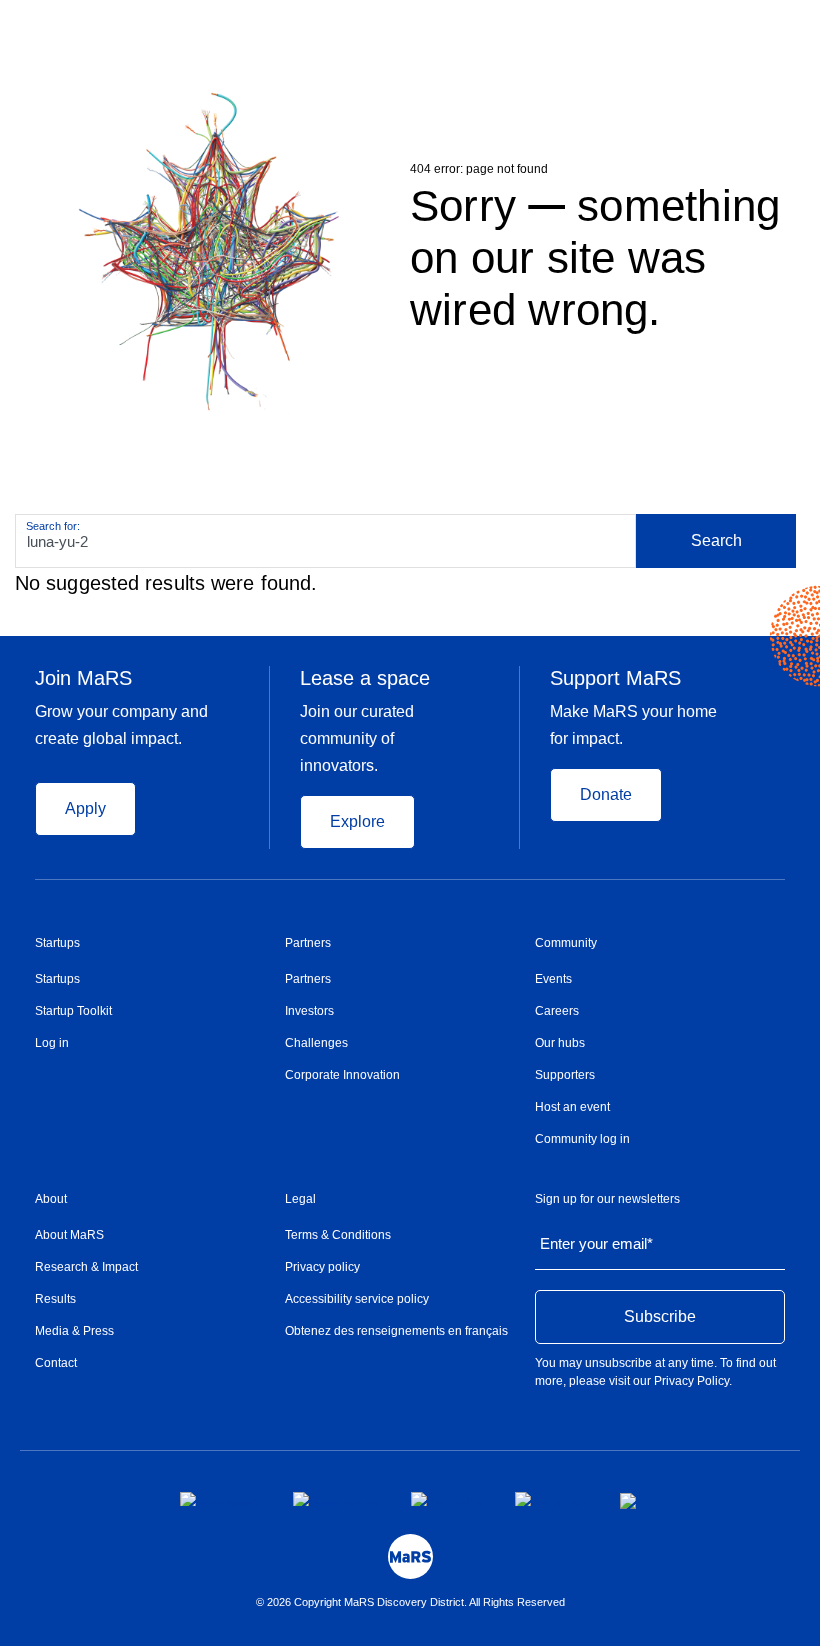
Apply (85, 808)
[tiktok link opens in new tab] (630, 1501)
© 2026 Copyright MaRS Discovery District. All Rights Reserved (410, 1602)
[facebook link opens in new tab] (220, 1499)
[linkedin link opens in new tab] (447, 1499)
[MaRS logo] (410, 1556)
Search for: (53, 526)
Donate (606, 794)
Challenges (316, 1043)
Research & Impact (86, 1267)
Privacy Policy (691, 1381)
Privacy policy (322, 1267)
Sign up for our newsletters (607, 1199)
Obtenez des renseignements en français (396, 1331)
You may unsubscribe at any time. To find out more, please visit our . (655, 1372)
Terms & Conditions (338, 1235)
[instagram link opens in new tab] (336, 1499)
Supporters (565, 1075)
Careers (557, 1011)
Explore (357, 821)
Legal (300, 1199)
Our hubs (560, 1043)
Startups (57, 943)
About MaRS (69, 1235)
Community (566, 943)
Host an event (572, 1107)
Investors (309, 1011)
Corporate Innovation (342, 1075)
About (51, 1199)
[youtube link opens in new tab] (551, 1499)
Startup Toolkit (73, 1011)
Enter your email (596, 1243)
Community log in (582, 1139)
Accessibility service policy (357, 1299)
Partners (308, 943)
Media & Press (74, 1331)
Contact (56, 1363)
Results (55, 1299)
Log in (52, 1043)
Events (553, 979)
